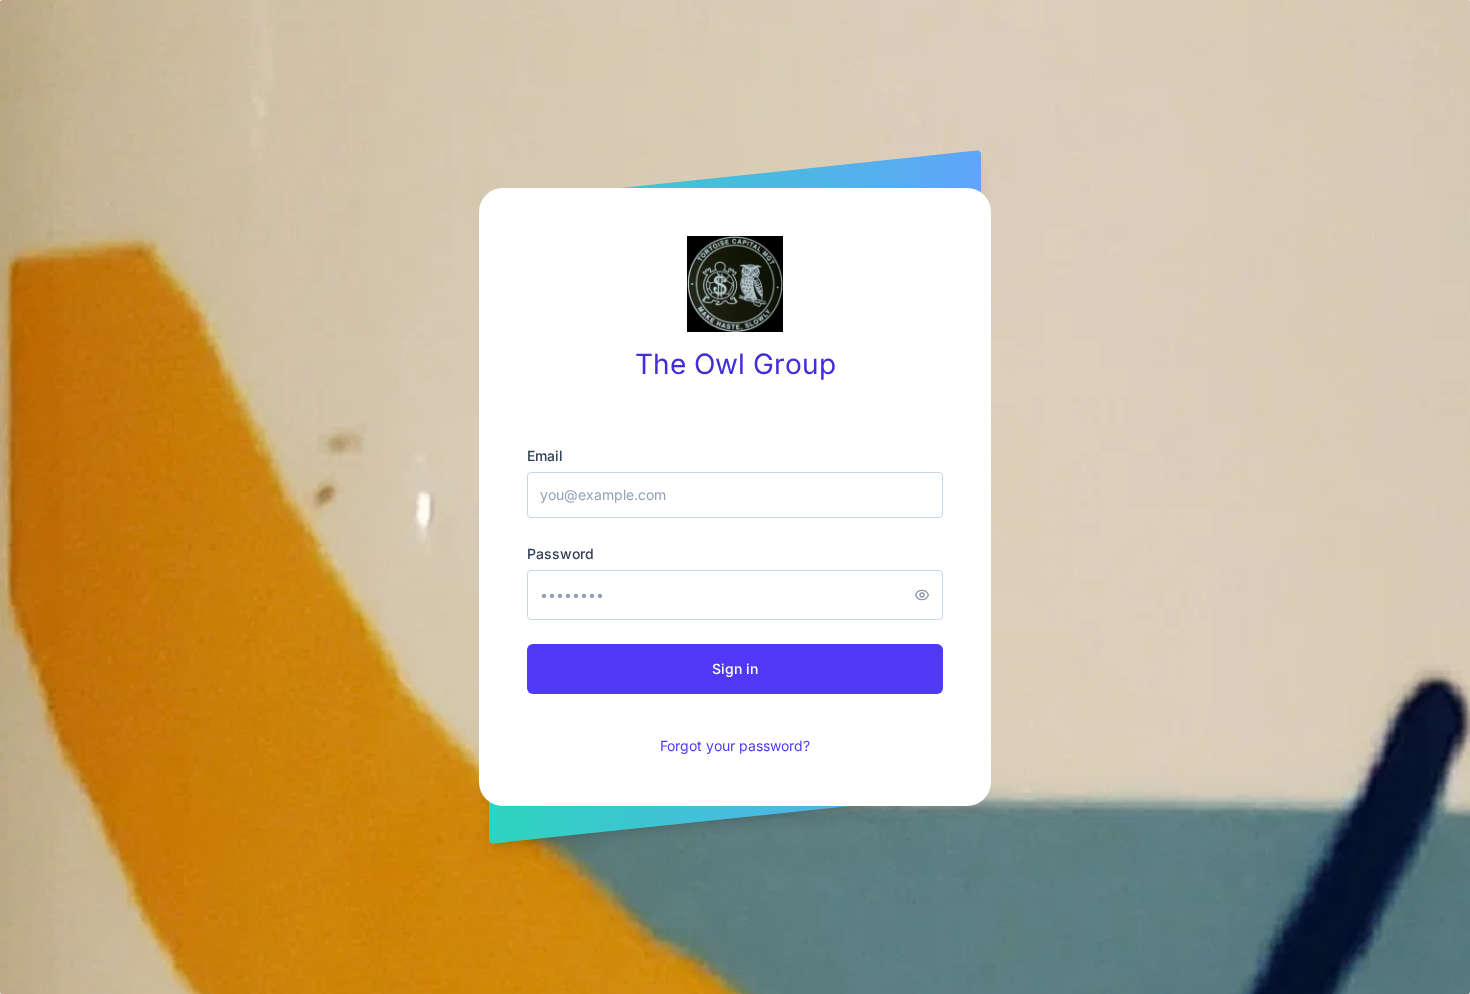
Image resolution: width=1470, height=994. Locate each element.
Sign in (735, 668)
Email (545, 455)
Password (560, 553)
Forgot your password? (735, 745)
